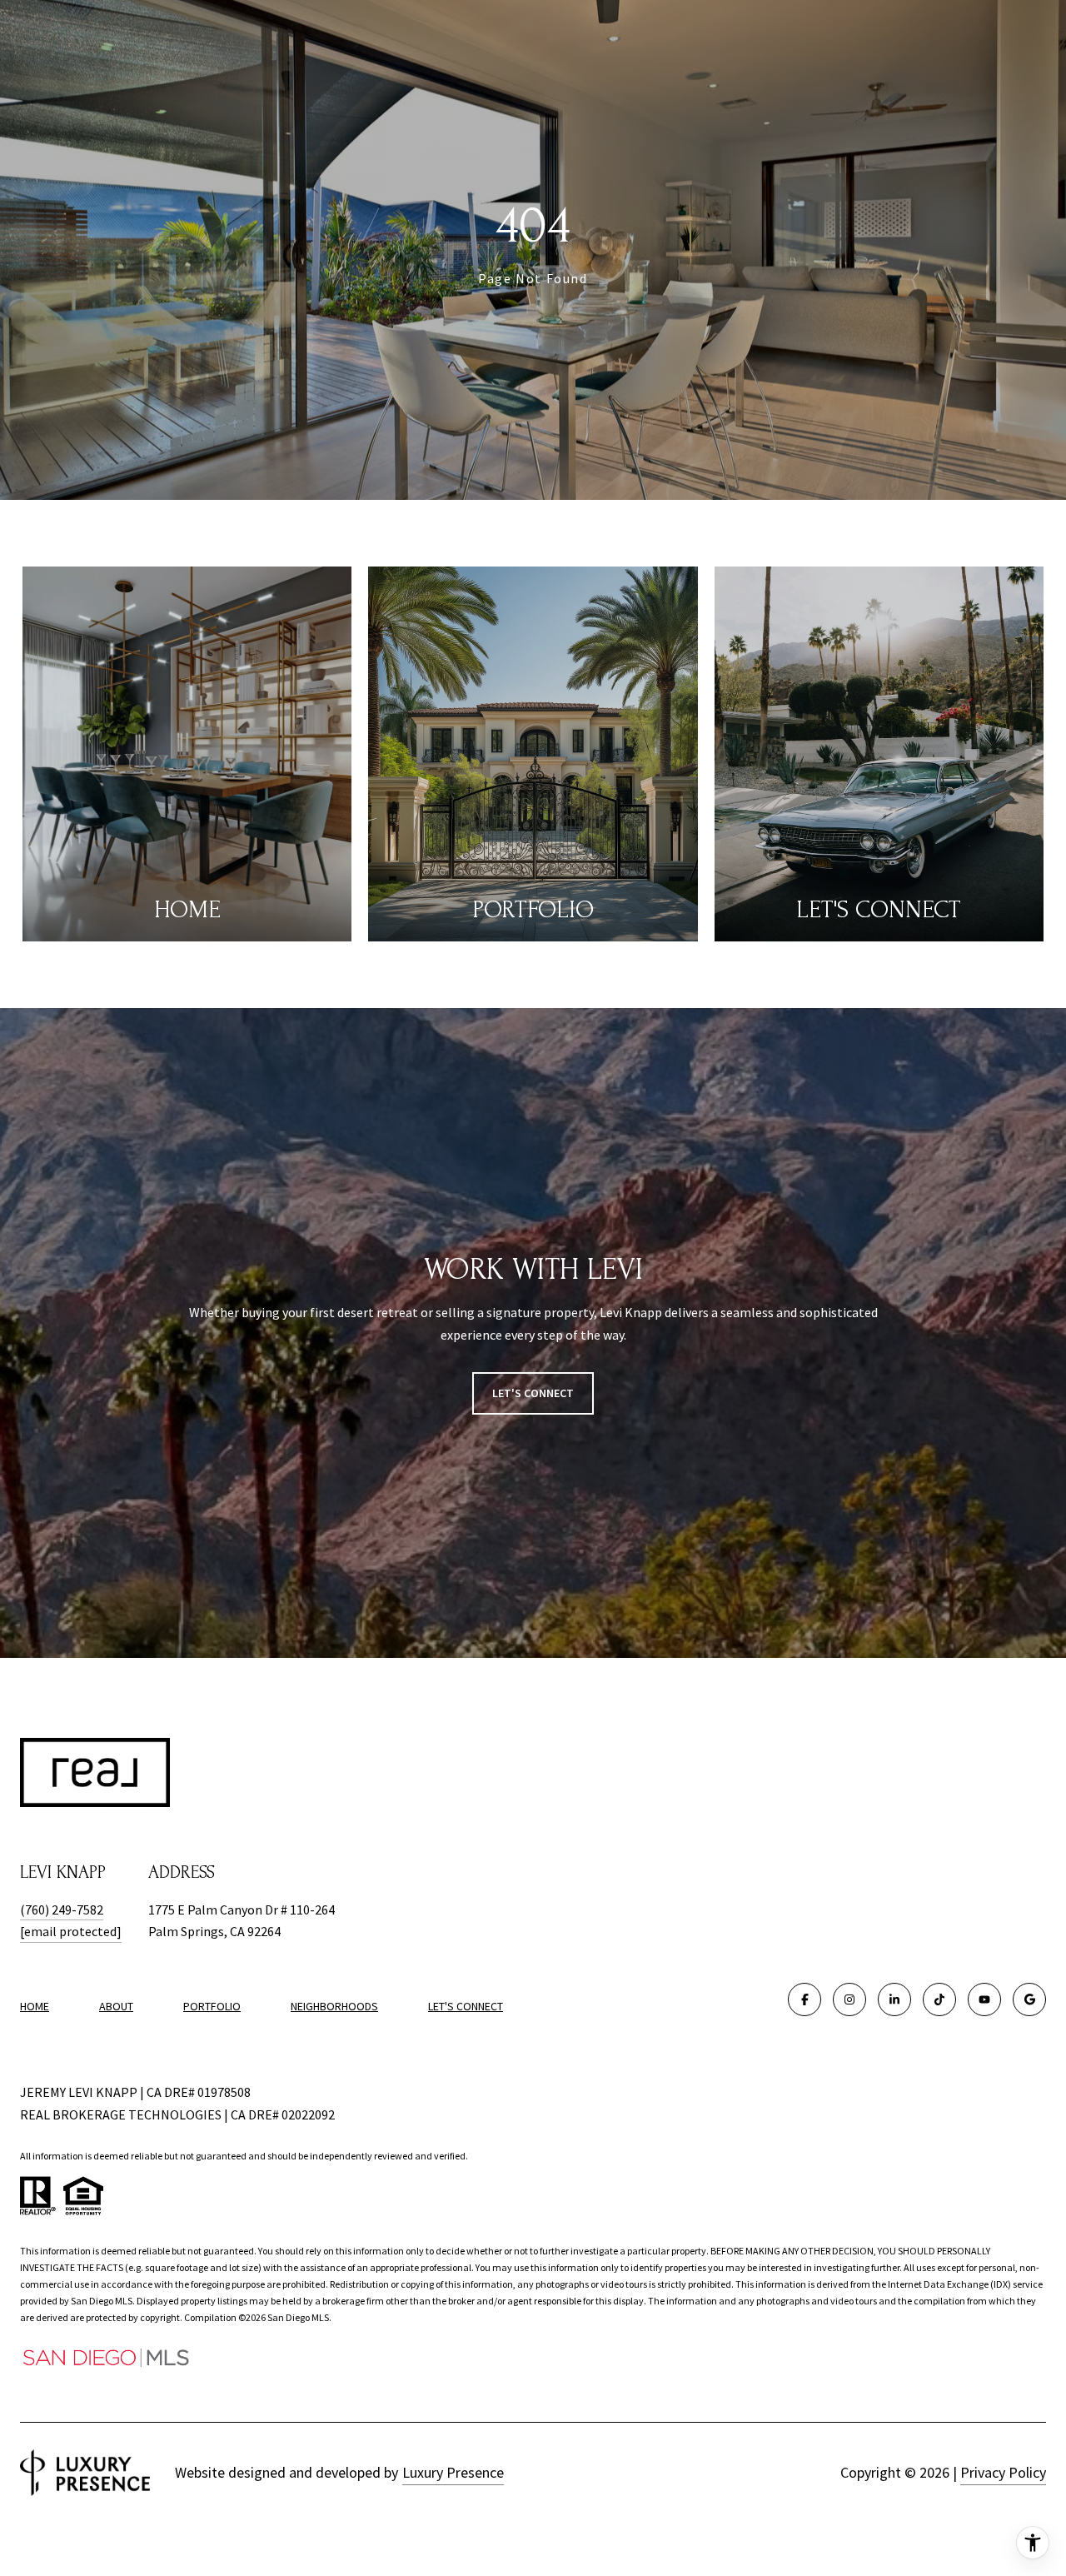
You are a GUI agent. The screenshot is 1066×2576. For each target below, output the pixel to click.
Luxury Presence (453, 2472)
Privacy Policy (1003, 2472)
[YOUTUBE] (984, 1999)
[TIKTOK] (939, 1999)
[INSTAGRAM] (849, 1999)
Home (35, 2006)
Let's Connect (466, 2006)
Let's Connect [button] (533, 1393)
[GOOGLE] (1029, 1999)
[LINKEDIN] (894, 1999)
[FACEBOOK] (804, 1999)
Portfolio (212, 2006)
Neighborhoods (334, 2006)
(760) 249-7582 (62, 1910)
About (116, 2006)
